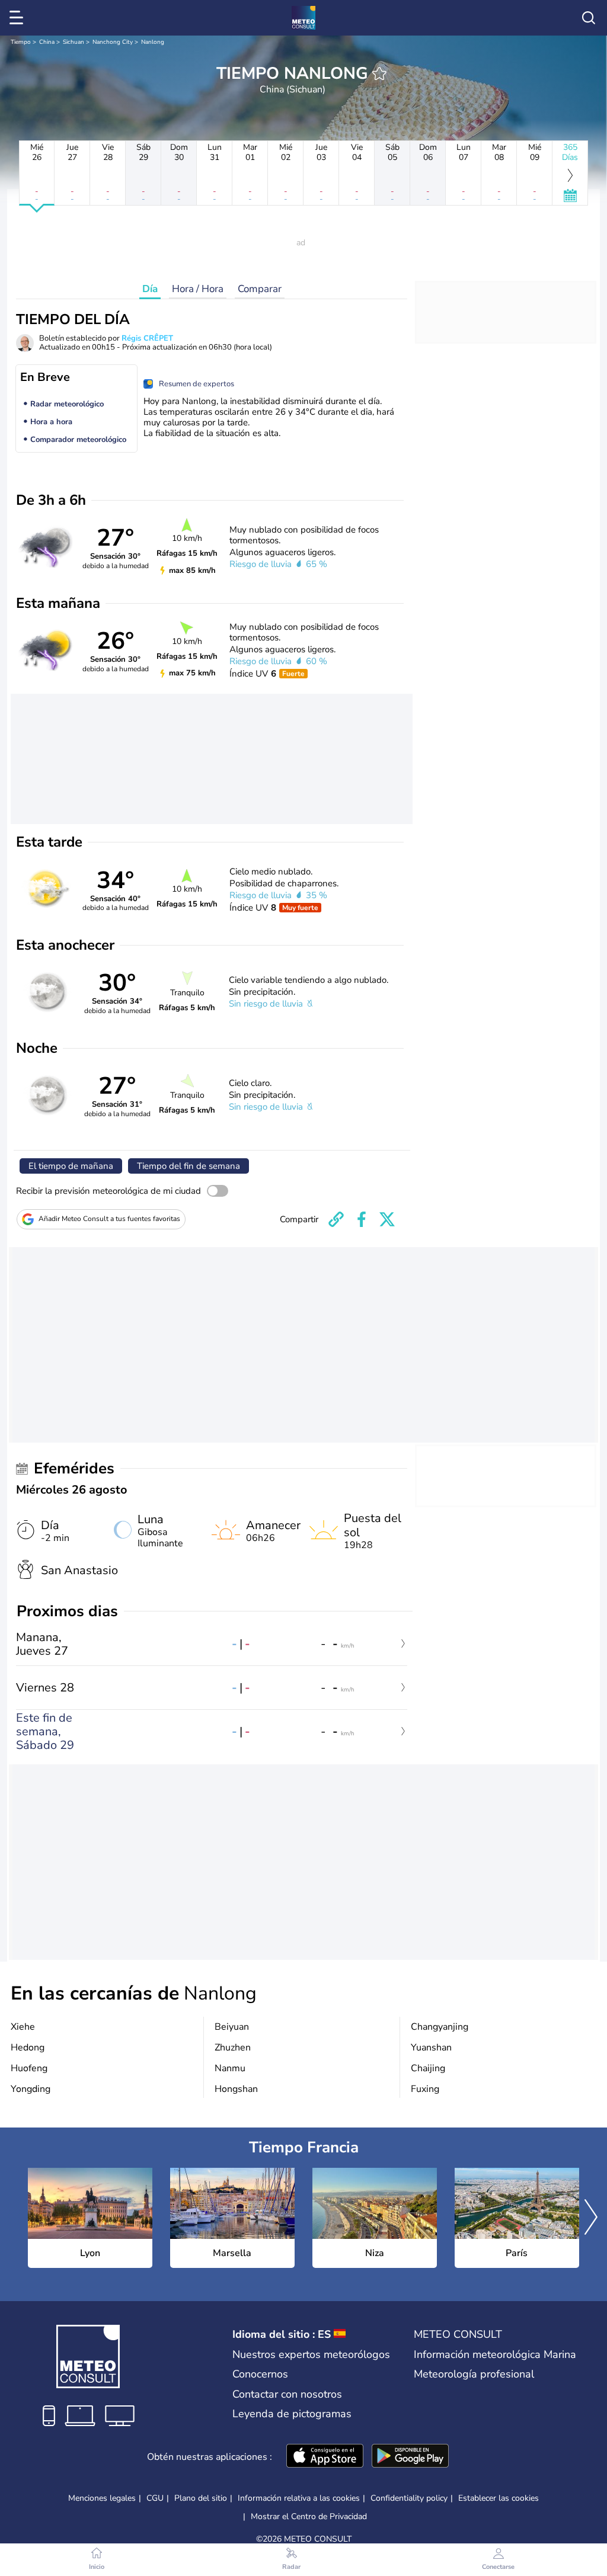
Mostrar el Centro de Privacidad (309, 2517)
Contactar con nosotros (287, 2394)
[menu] (18, 18)
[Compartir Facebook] (362, 1219)
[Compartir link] (336, 1219)
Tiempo (21, 42)
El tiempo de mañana (71, 1166)
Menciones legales (102, 2498)
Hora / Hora (198, 289)
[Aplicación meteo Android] (410, 2457)
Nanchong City (113, 42)
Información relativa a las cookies (299, 2498)
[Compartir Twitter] (387, 1219)
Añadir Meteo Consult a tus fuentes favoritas (109, 1219)
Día (150, 289)
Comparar (260, 289)
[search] (589, 18)
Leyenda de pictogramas (292, 2414)
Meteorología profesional (474, 2374)
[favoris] (379, 73)
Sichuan (74, 42)
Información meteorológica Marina (495, 2354)
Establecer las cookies (499, 2498)
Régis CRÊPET (147, 338)
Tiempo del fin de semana (189, 1166)
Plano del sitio (201, 2498)
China (47, 42)
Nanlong (153, 42)
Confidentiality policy (409, 2498)
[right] (591, 2218)
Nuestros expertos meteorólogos (311, 2354)
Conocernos (260, 2374)
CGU (155, 2498)
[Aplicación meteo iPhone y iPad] (325, 2457)
